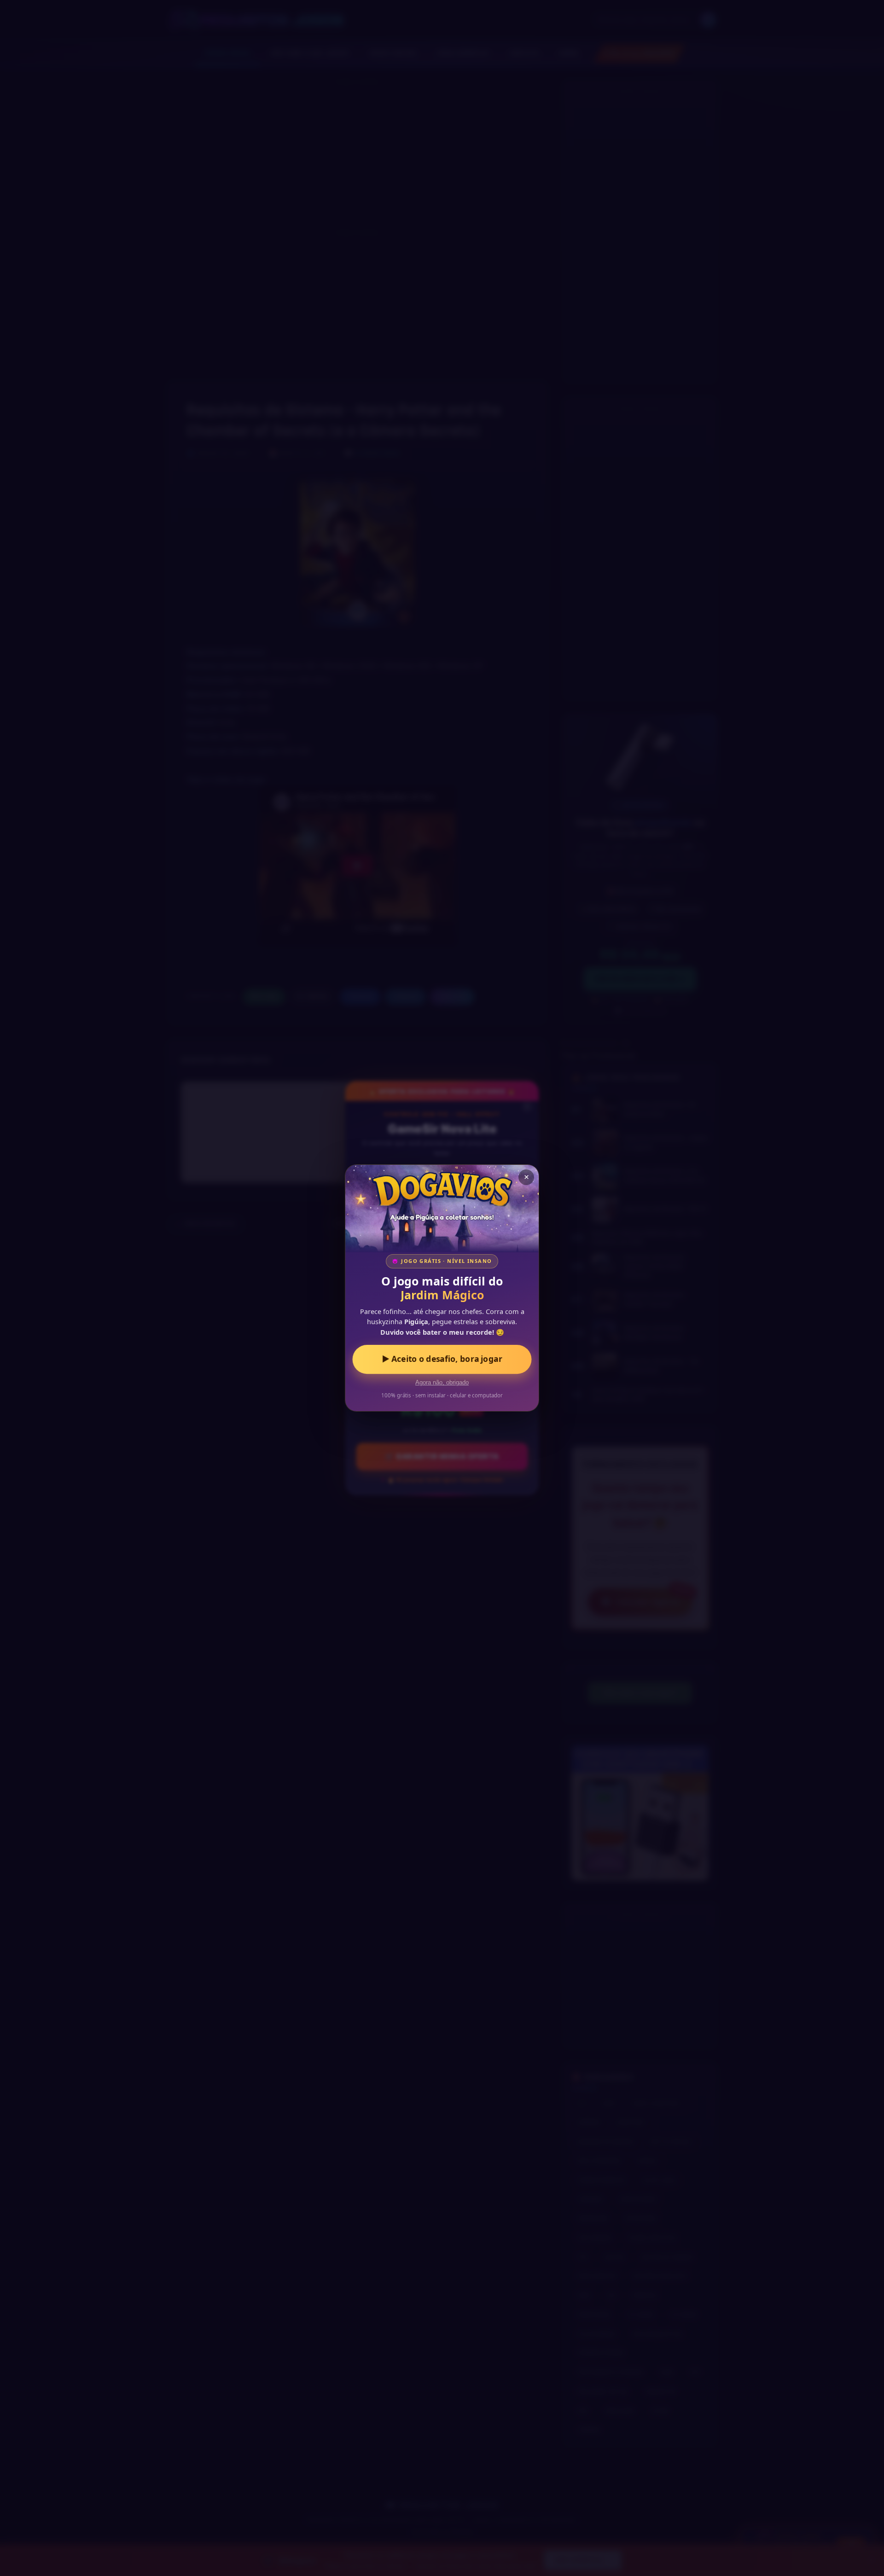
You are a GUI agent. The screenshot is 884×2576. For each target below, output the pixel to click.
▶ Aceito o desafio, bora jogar (442, 1359)
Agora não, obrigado (442, 1383)
